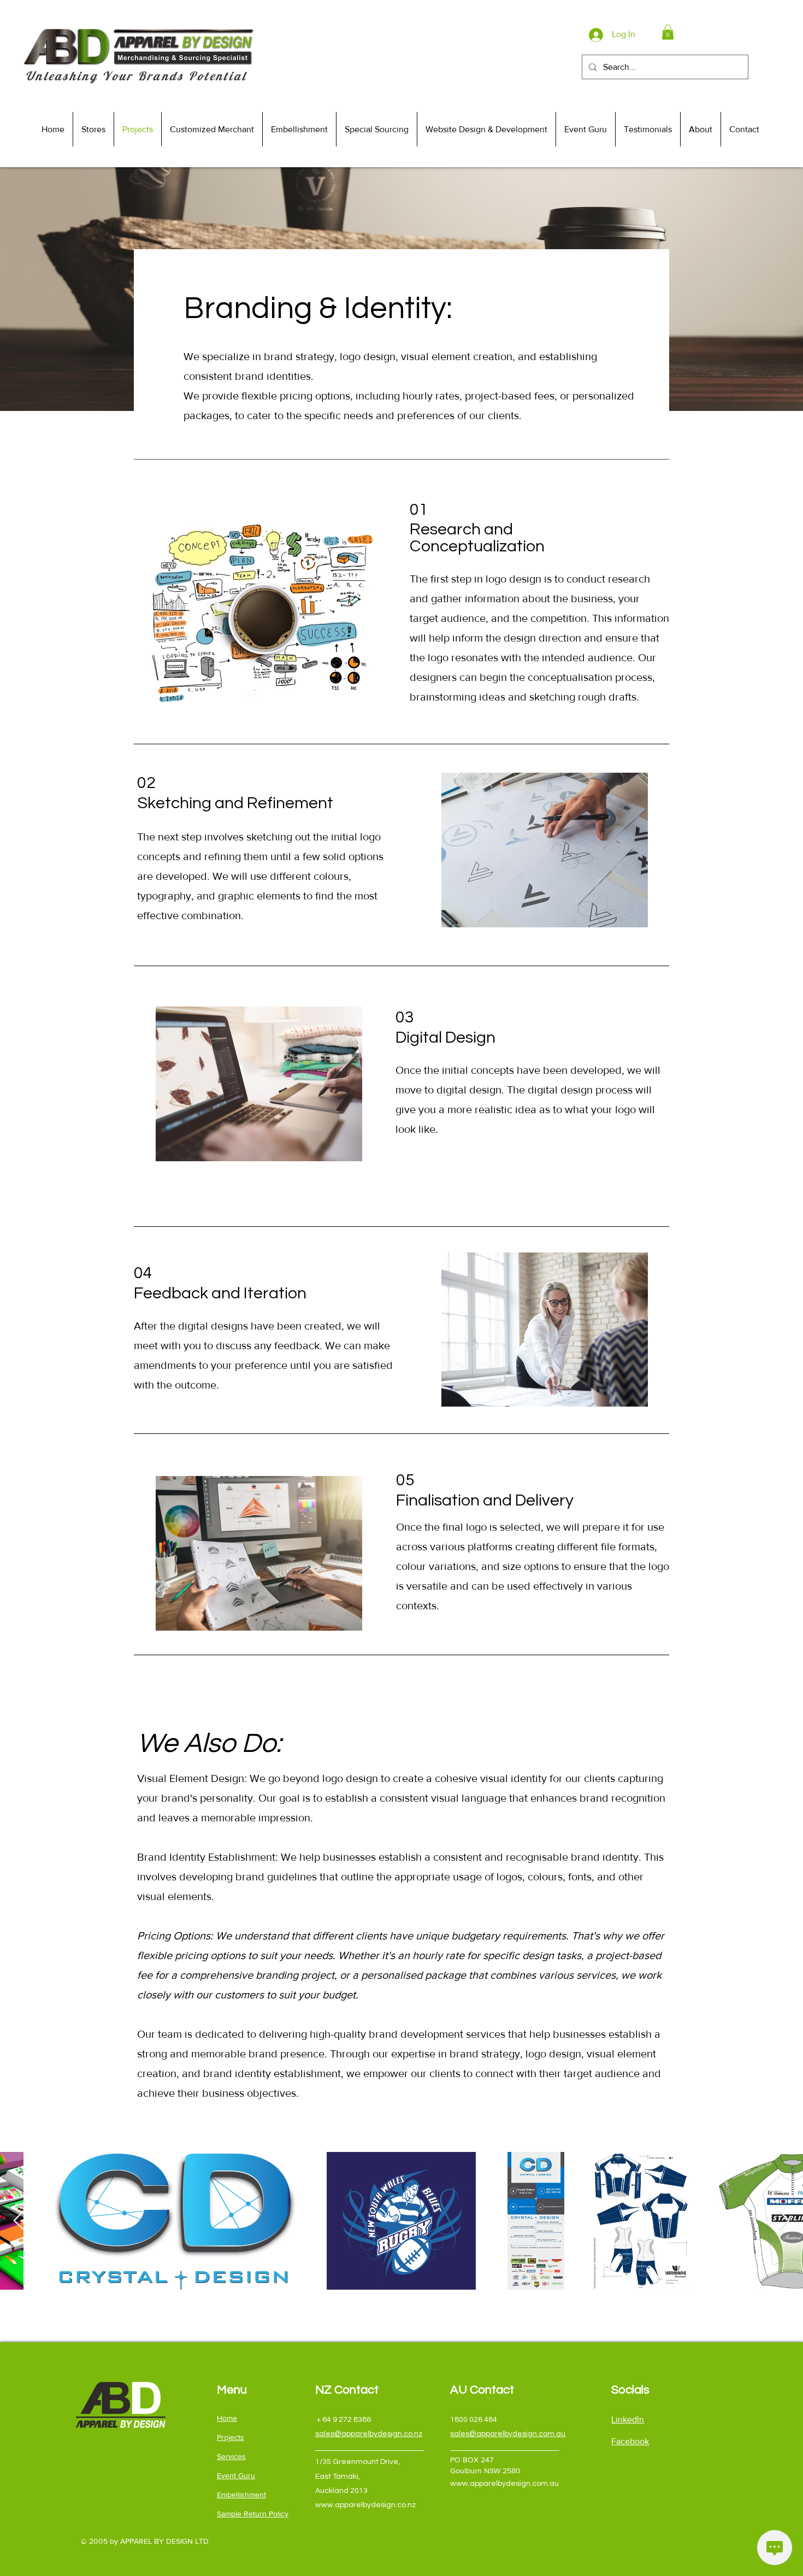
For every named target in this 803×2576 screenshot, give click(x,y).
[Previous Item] (19, 2221)
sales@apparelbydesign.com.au (508, 2434)
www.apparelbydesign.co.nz (365, 2505)
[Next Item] (784, 2221)
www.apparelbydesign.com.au (504, 2484)
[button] (668, 32)
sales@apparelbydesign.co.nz (369, 2434)
